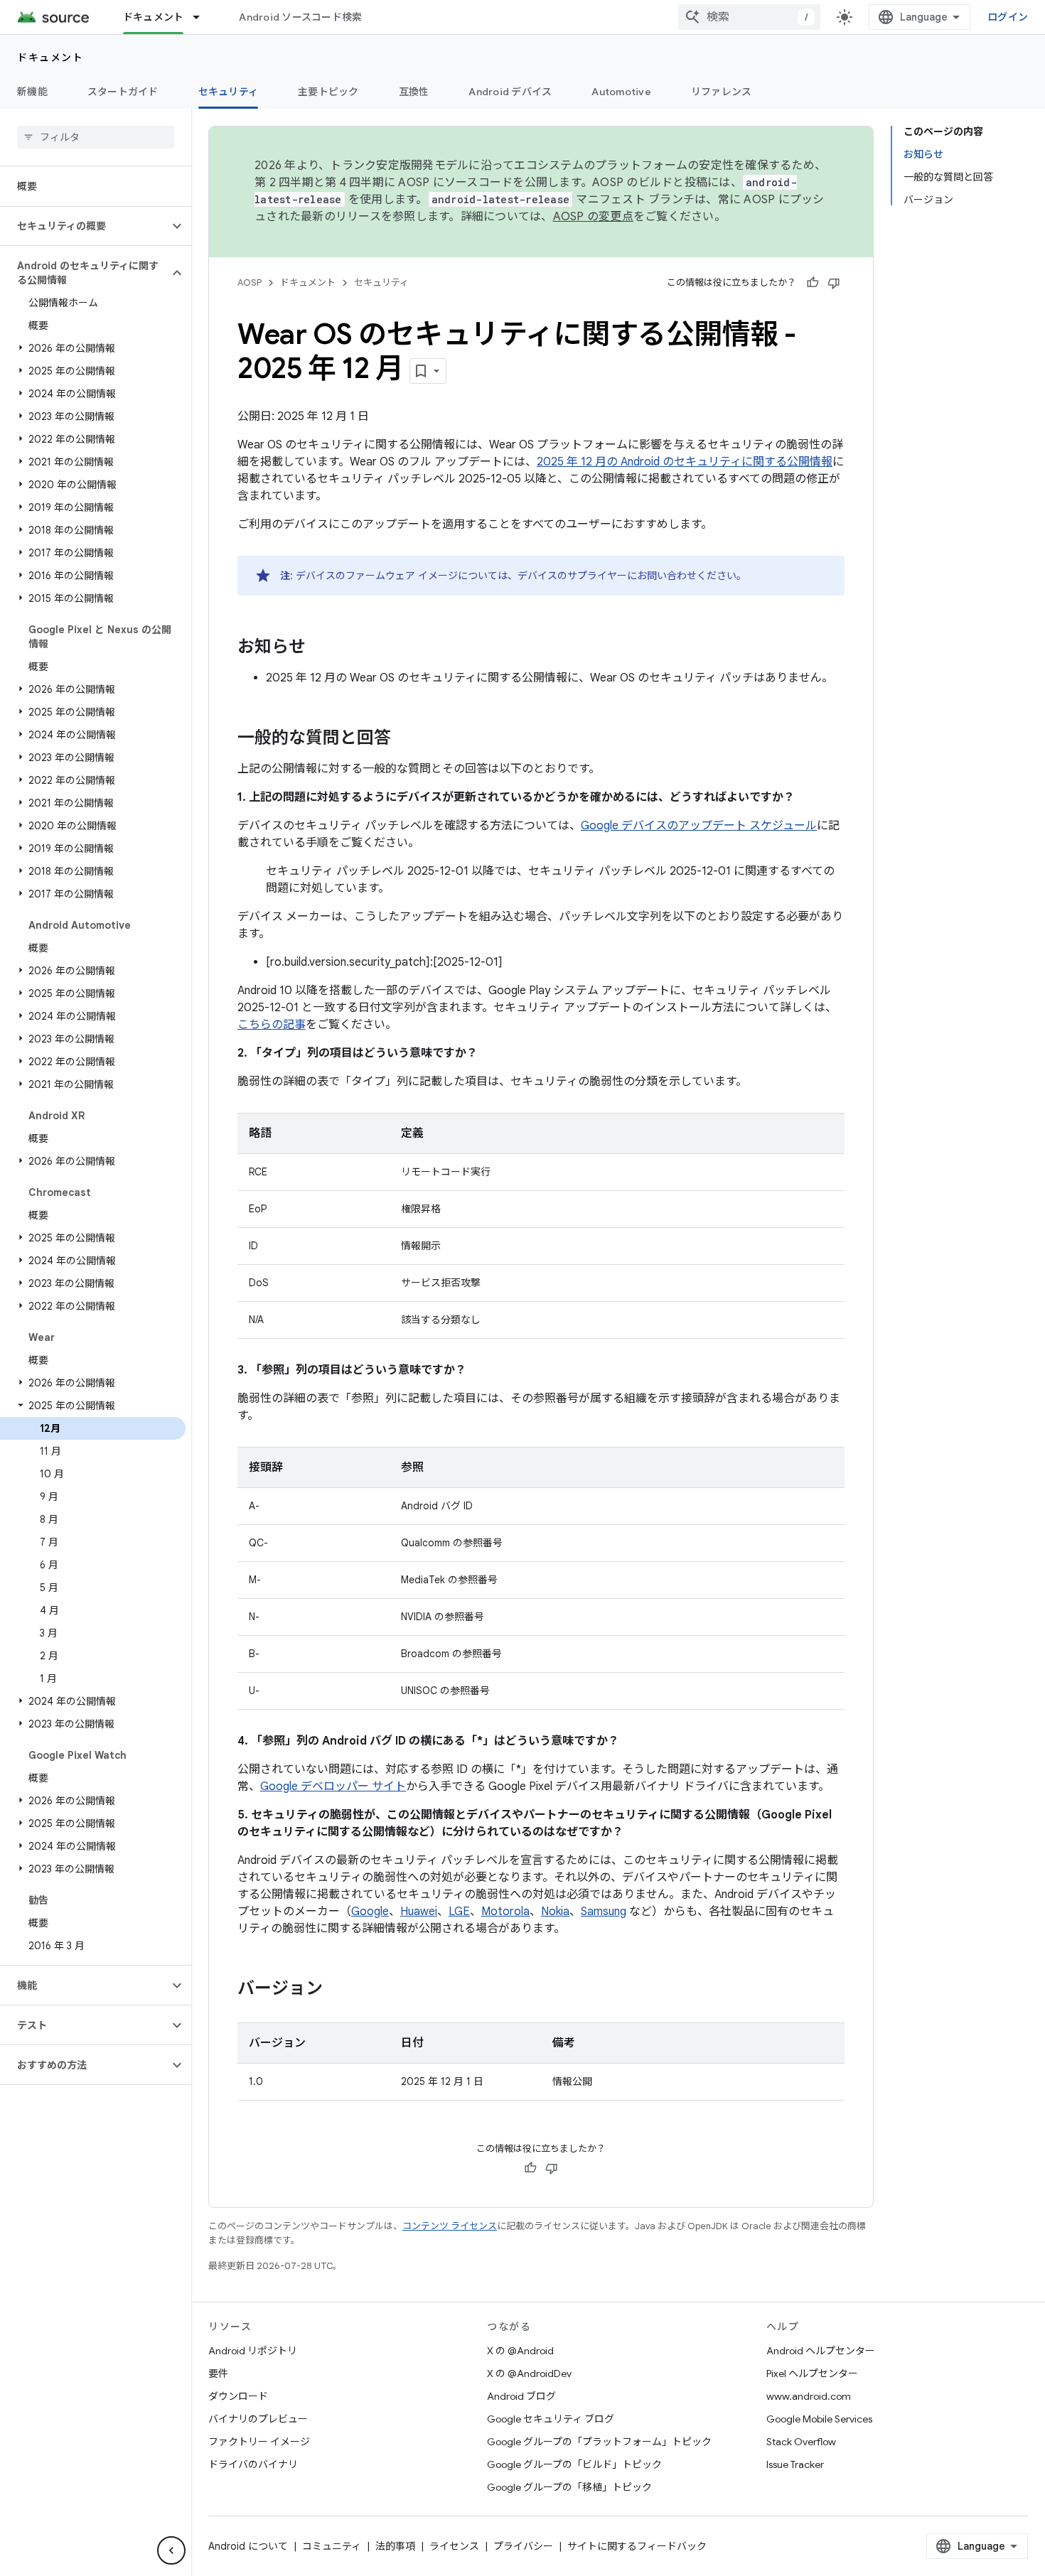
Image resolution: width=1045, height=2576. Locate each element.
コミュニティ (332, 2546)
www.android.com (809, 2396)
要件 (218, 2373)
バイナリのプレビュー (258, 2419)
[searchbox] (96, 137)
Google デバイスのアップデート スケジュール (699, 826)
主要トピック (328, 92)
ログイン (1008, 17)
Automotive (621, 92)
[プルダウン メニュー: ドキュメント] (203, 17)
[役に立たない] (834, 283)
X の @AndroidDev (529, 2373)
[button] (84, 226)
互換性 (414, 92)
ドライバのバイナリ (253, 2464)
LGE (459, 1912)
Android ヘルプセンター (821, 2351)
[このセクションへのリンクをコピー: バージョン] (337, 1990)
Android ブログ (521, 2396)
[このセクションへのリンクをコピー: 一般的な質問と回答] (405, 739)
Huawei (419, 1912)
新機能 (32, 92)
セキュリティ (229, 92)
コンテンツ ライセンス (450, 2226)
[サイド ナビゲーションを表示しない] (171, 2550)
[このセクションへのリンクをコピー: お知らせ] (320, 648)
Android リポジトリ (253, 2351)
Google (370, 1912)
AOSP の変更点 (593, 217)
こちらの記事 (272, 1025)
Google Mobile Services (819, 2419)
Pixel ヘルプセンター (812, 2373)
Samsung (604, 1912)
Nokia (555, 1912)
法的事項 (395, 2546)
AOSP (250, 282)
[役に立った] (813, 283)
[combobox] (749, 17)
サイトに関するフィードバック (637, 2546)
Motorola (505, 1912)
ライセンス (454, 2546)
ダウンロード (238, 2396)
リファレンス (722, 92)
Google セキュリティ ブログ (551, 2419)
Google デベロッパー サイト (333, 1787)
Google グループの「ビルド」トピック (574, 2464)
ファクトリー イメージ (259, 2442)
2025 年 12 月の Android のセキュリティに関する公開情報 (685, 462)
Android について (248, 2546)
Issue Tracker (795, 2464)
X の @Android (520, 2351)
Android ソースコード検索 (300, 17)
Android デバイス (510, 92)
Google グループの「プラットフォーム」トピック (599, 2442)
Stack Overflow (801, 2442)
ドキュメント (154, 17)
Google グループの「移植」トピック (569, 2487)
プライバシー (523, 2546)
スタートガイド (123, 92)
